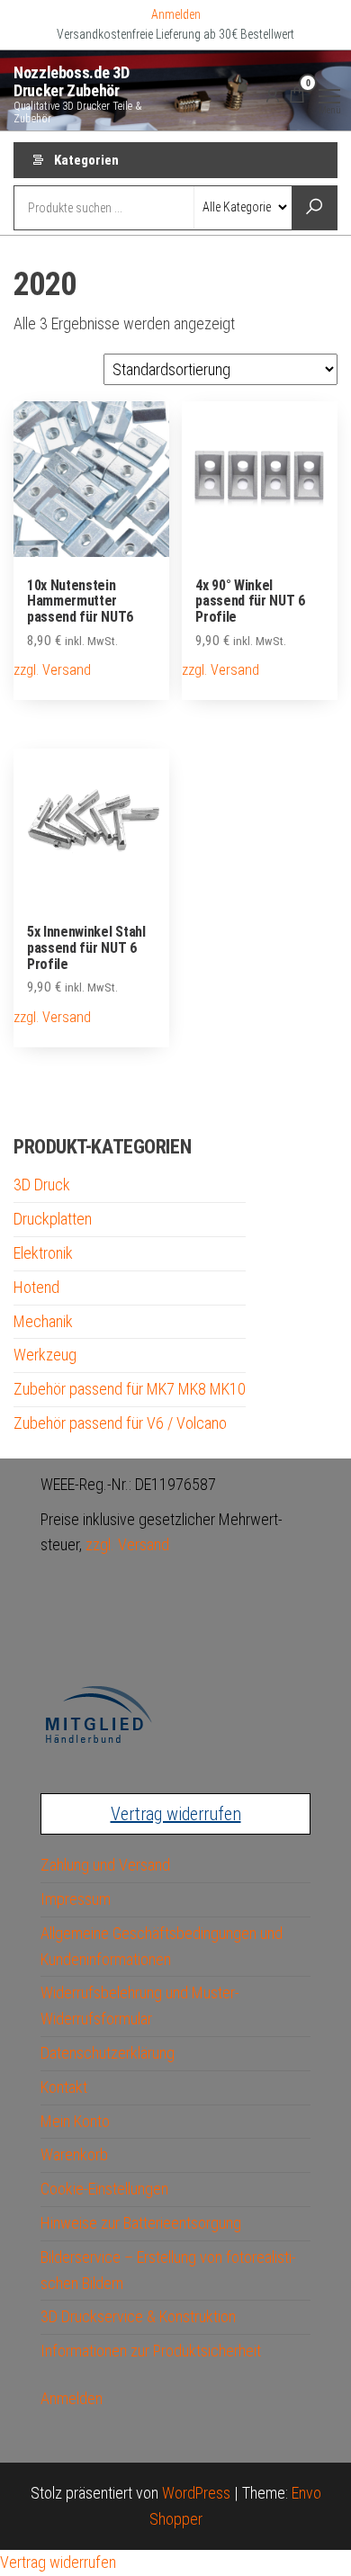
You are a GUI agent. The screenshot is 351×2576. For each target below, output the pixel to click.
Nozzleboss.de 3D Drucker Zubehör (71, 81)
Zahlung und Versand (105, 1865)
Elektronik (43, 1253)
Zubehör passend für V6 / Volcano (120, 1423)
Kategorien (86, 160)
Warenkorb (74, 2154)
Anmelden (176, 14)
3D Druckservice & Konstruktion (138, 2316)
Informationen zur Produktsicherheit (151, 2351)
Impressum (76, 1899)
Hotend (36, 1287)
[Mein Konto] (273, 94)
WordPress (196, 2493)
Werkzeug (45, 1355)
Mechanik (43, 1321)
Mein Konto (75, 2121)
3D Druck (42, 1185)
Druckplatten (53, 1219)
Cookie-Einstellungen (104, 2189)
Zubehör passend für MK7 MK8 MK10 (130, 1389)
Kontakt (64, 2087)
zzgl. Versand (52, 670)
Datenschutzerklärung (108, 2053)
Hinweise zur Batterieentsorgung (141, 2223)
